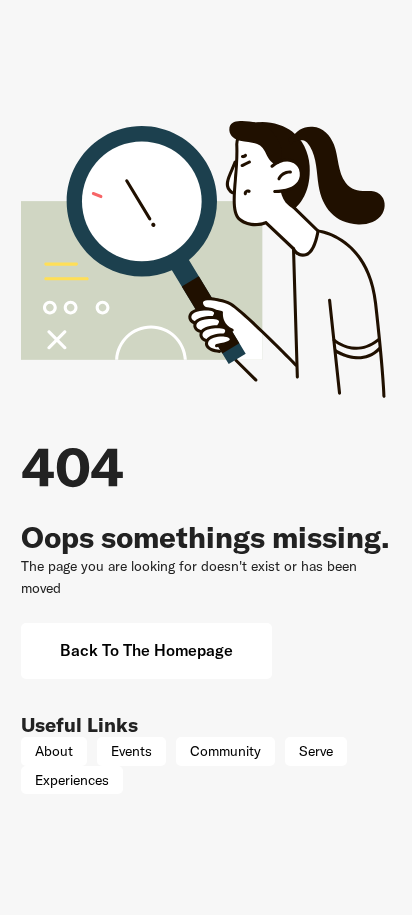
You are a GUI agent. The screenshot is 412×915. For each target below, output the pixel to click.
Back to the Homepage (146, 650)
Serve (316, 751)
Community (225, 751)
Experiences (72, 780)
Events (131, 751)
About (54, 751)
